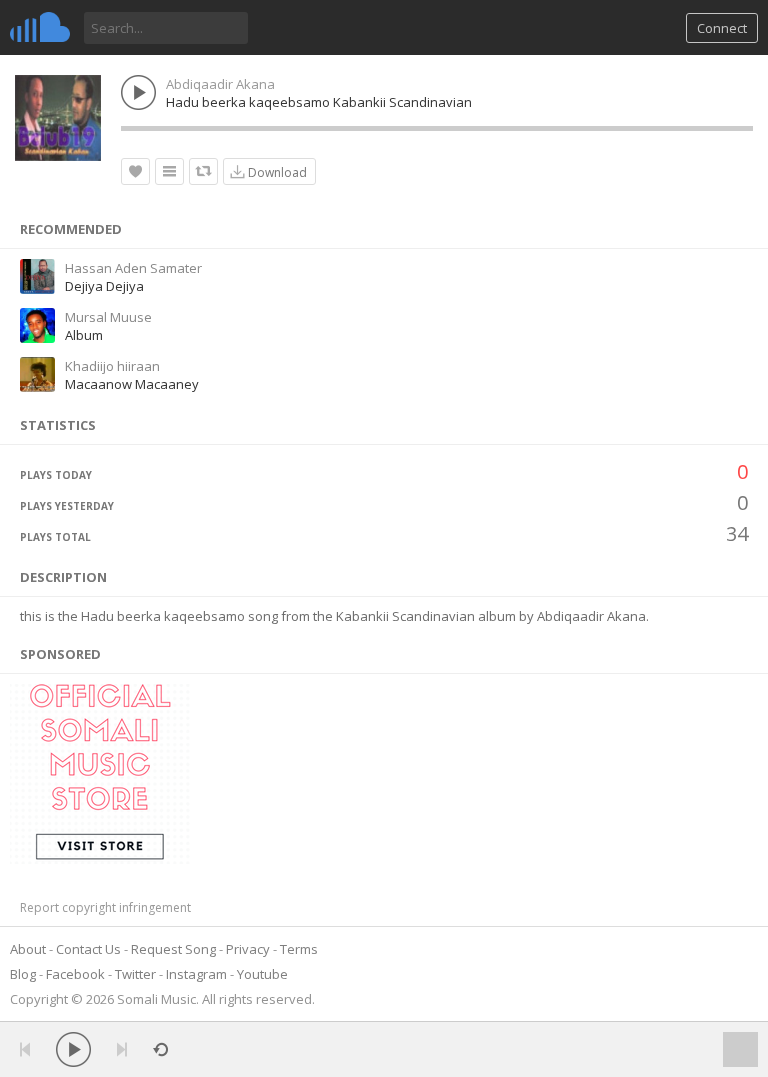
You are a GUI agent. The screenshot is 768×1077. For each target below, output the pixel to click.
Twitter (135, 974)
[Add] (169, 171)
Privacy (248, 949)
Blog (23, 974)
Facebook (75, 974)
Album (84, 335)
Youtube (262, 974)
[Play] (73, 1049)
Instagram (196, 974)
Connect (722, 28)
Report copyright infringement (105, 907)
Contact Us (88, 949)
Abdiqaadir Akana (220, 84)
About (28, 949)
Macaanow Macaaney (132, 384)
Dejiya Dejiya (104, 286)
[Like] (135, 171)
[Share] (203, 171)
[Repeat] (160, 1049)
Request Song (173, 949)
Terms (299, 949)
